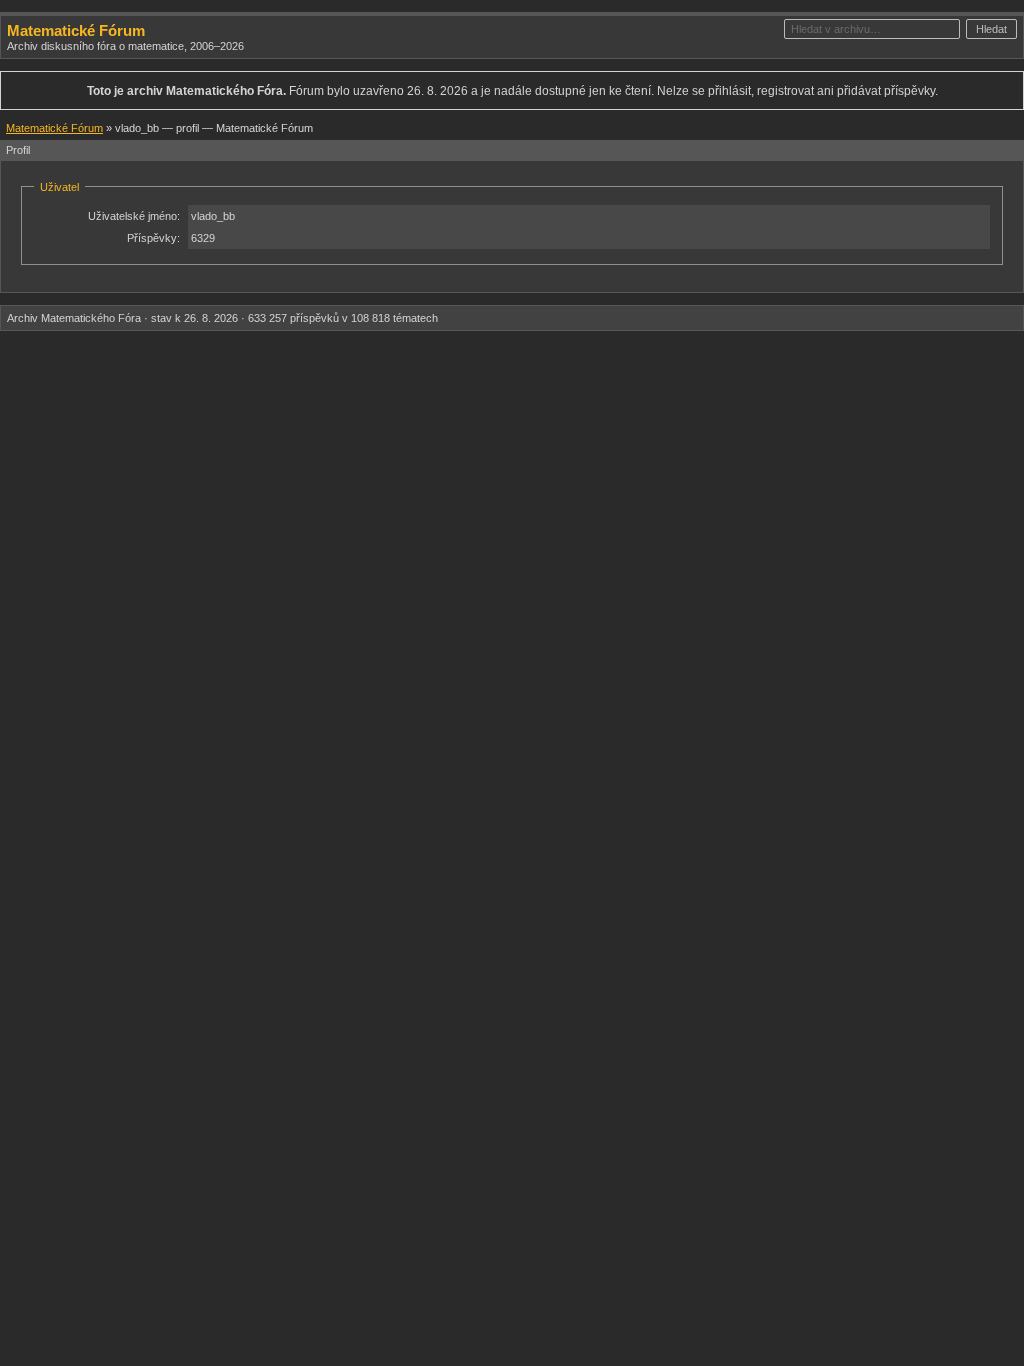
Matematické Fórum (76, 30)
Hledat (991, 29)
